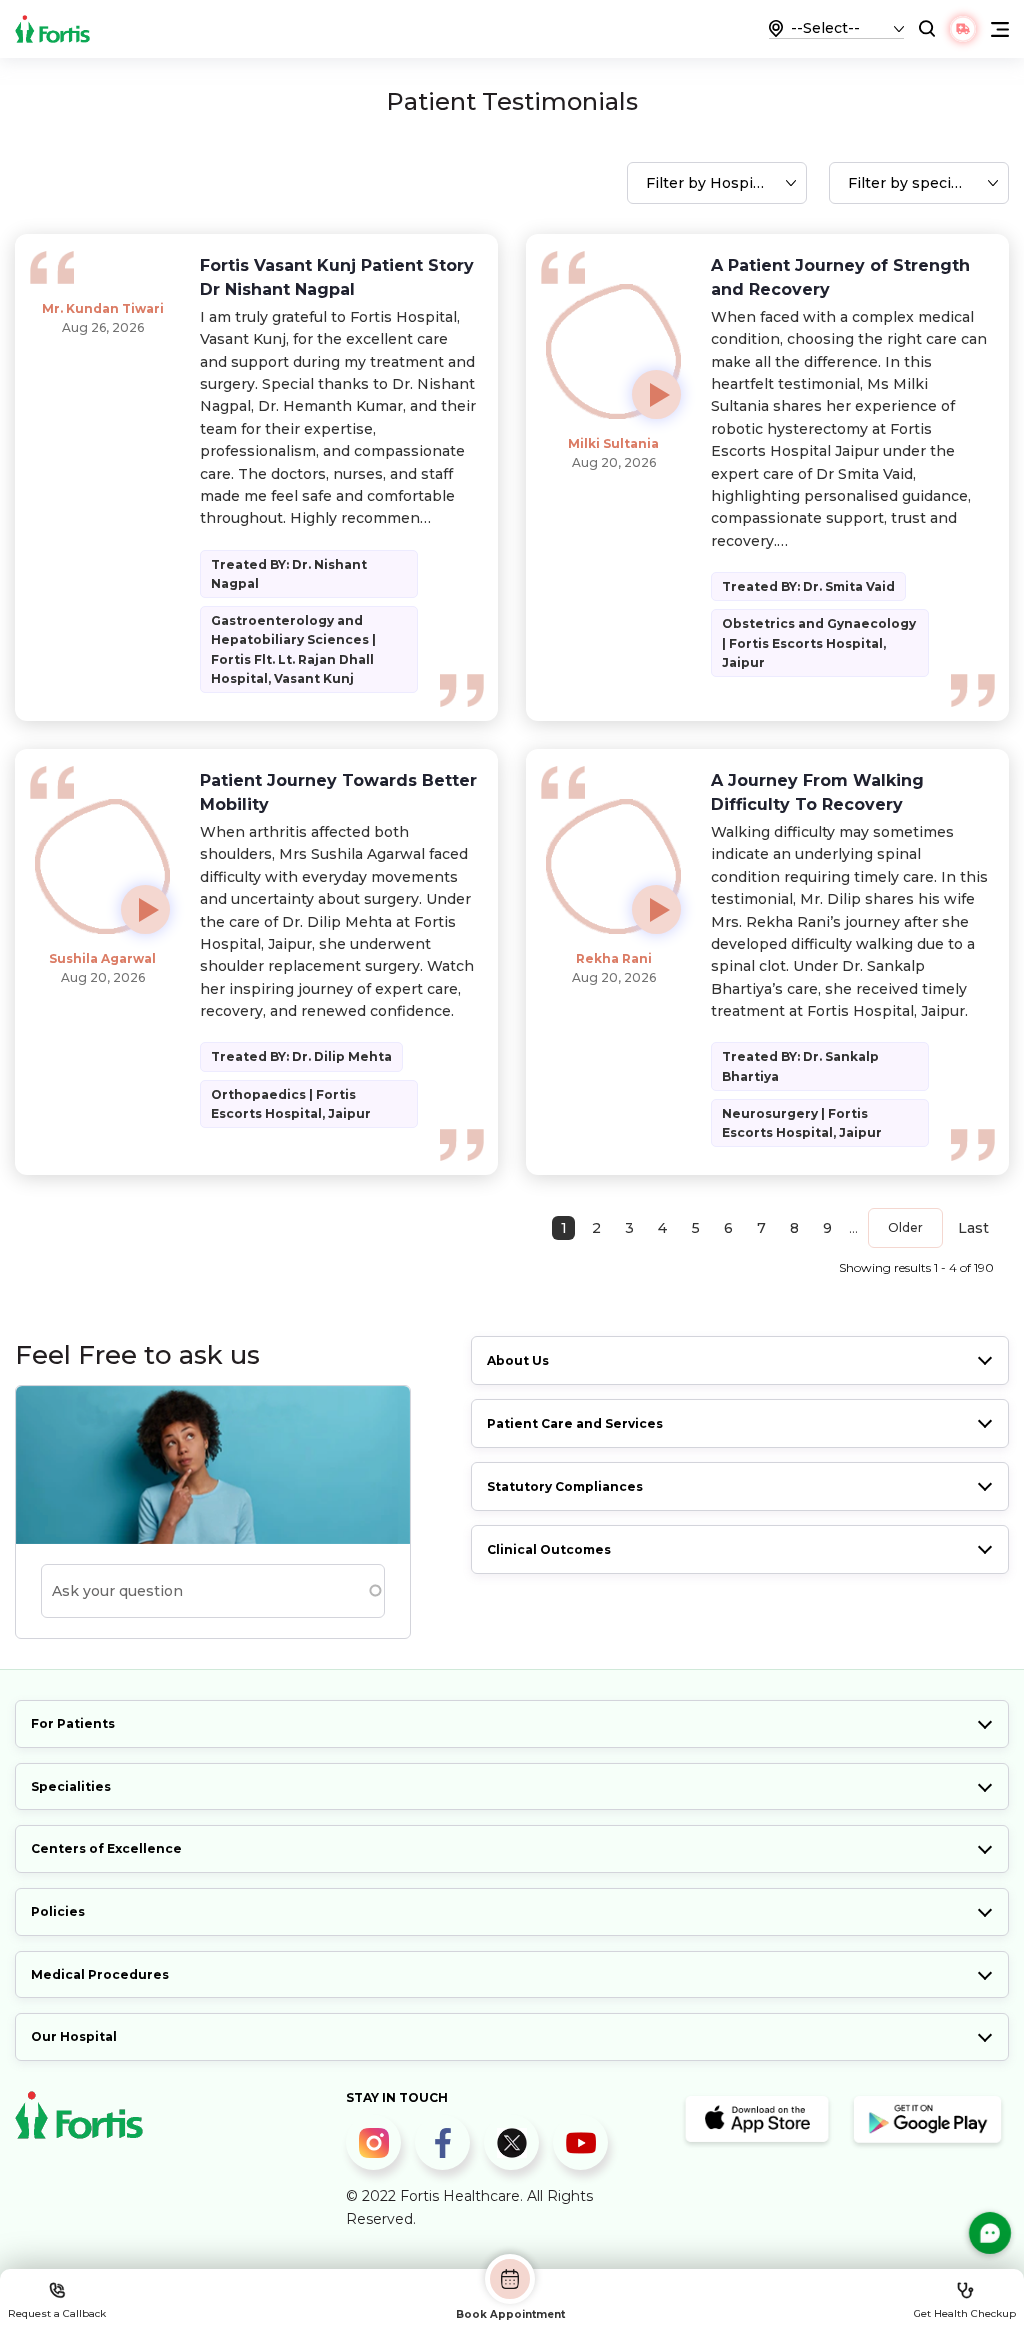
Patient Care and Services (575, 1423)
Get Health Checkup (965, 2313)
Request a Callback (57, 2313)
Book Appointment (510, 2314)
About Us (518, 1360)
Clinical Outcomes (549, 1549)
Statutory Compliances (565, 1486)
